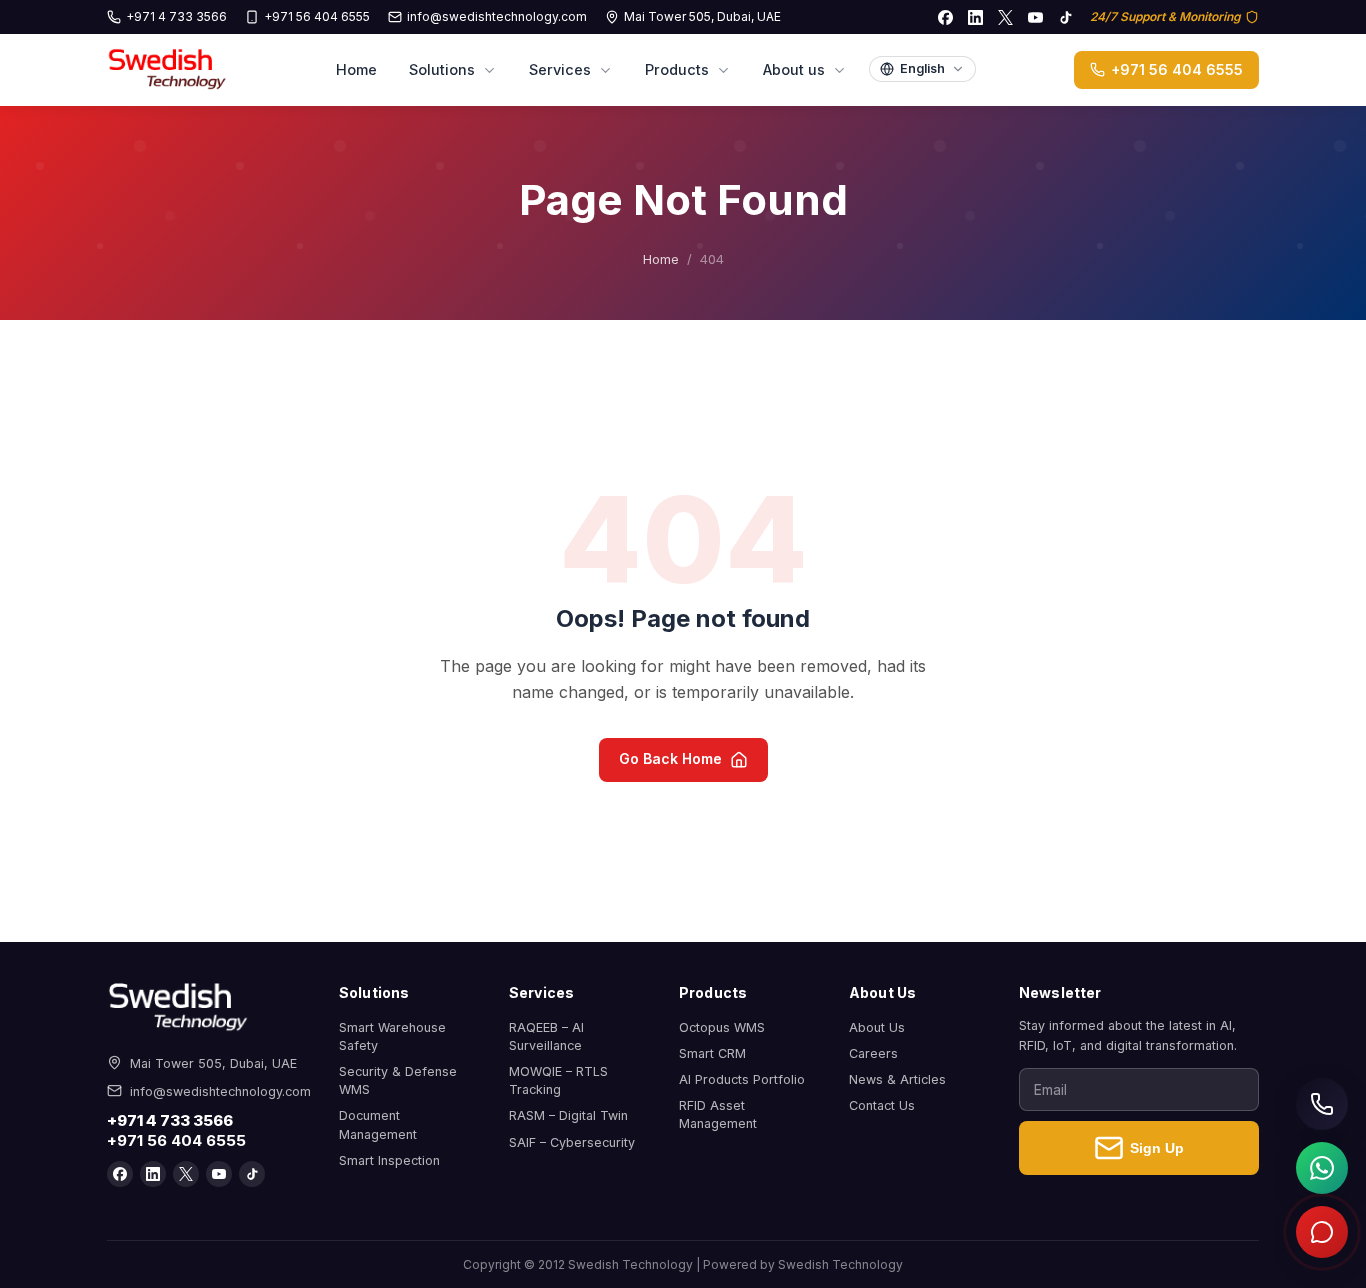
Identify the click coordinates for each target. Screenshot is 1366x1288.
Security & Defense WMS (398, 1080)
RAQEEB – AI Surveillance (546, 1036)
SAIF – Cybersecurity (572, 1142)
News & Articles (897, 1079)
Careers (873, 1053)
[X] (1005, 17)
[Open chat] (1322, 1232)
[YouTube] (1035, 17)
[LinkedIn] (975, 17)
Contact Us (882, 1105)
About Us (877, 1027)
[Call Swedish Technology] (1322, 1104)
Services (560, 69)
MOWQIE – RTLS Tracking (558, 1080)
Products (677, 69)
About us (794, 69)
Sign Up (1157, 1148)
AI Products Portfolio (742, 1079)
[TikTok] (1065, 17)
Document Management (378, 1124)
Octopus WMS (722, 1027)
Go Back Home (670, 758)
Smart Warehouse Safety (392, 1036)
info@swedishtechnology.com (497, 16)
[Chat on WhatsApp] (1322, 1168)
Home (356, 69)
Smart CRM (712, 1053)
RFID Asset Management (718, 1114)
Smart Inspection (389, 1160)
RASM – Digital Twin (568, 1115)
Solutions (442, 69)
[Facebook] (945, 17)
